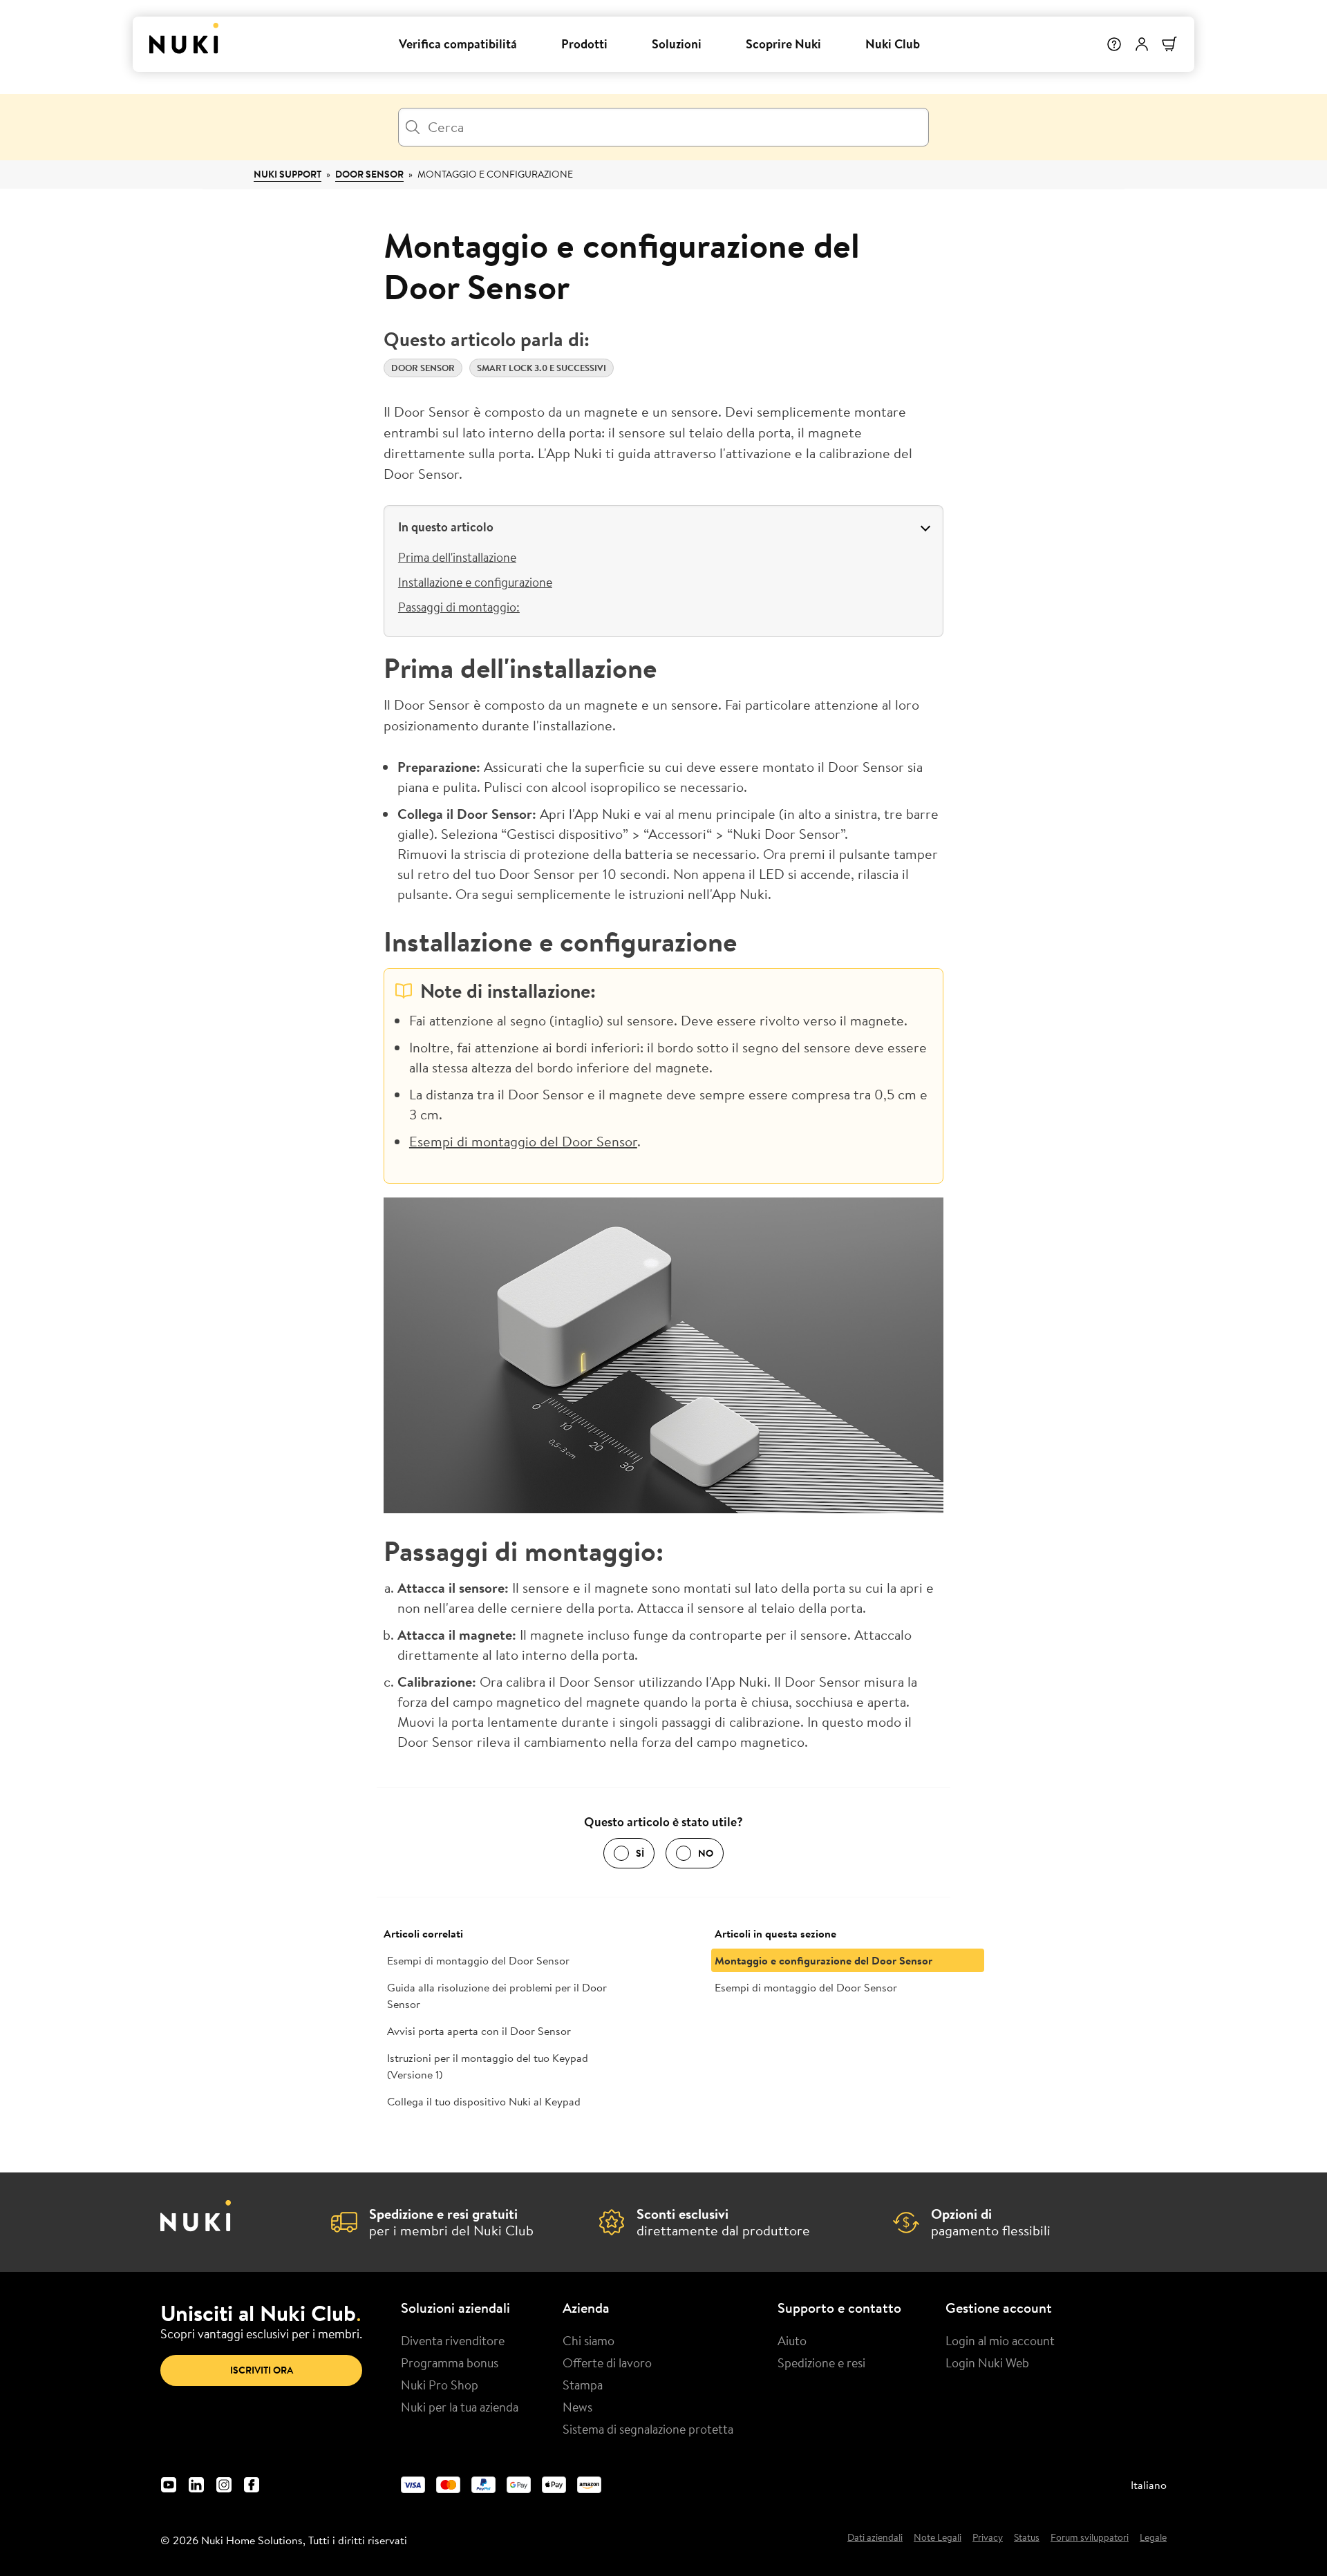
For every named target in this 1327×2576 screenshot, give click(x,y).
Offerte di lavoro (607, 2362)
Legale (1153, 2538)
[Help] (1114, 44)
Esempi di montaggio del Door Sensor (523, 1141)
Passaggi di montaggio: (459, 607)
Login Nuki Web (987, 2362)
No (706, 1853)
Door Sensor (369, 174)
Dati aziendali (875, 2538)
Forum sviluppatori (1090, 2538)
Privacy (988, 2538)
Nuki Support (288, 174)
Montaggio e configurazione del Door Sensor (824, 1960)
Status (1027, 2538)
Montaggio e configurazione (495, 174)
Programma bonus (450, 2362)
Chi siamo (589, 2340)
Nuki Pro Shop (440, 2385)
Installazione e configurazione (475, 582)
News (577, 2407)
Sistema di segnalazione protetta (648, 2429)
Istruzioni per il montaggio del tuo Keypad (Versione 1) (488, 2066)
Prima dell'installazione (457, 557)
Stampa (583, 2385)
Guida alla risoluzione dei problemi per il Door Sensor (497, 1996)
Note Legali (938, 2538)
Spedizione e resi (821, 2362)
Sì (640, 1853)
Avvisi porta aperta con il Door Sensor (479, 2031)
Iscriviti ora (262, 2370)
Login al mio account (1000, 2340)
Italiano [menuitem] (1149, 2485)
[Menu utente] (1142, 44)
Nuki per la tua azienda (460, 2407)
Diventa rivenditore (453, 2340)
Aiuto (792, 2340)
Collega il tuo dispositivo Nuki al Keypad (484, 2101)
